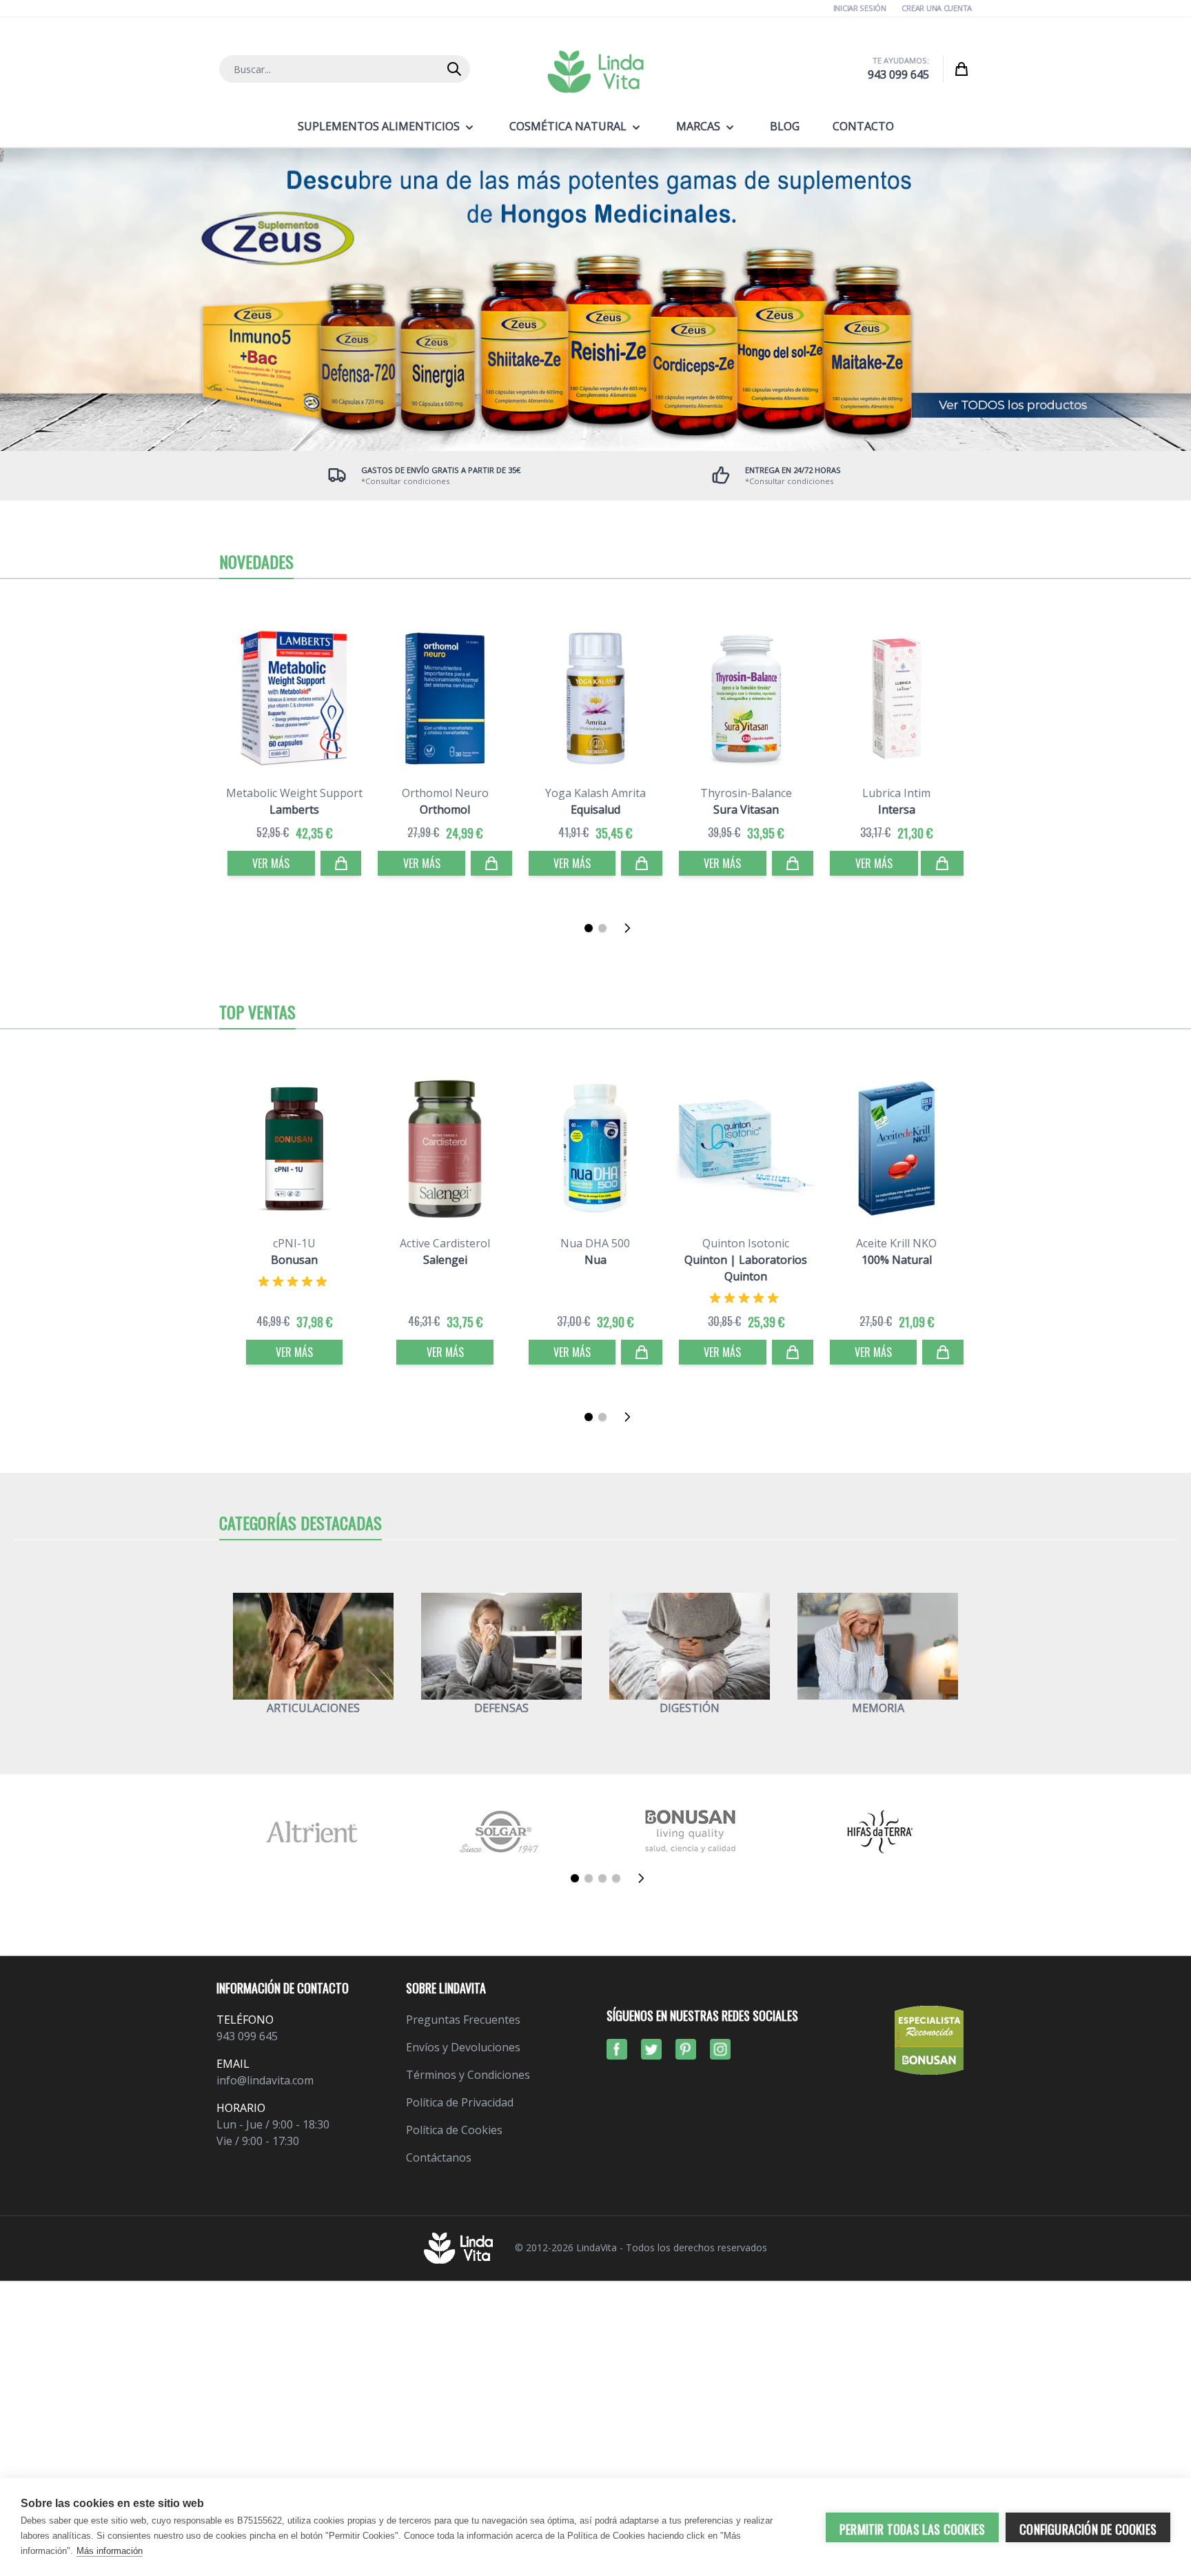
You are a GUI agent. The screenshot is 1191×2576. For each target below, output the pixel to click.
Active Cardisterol (445, 1243)
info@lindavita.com (265, 2080)
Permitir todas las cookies (912, 2529)
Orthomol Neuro (445, 793)
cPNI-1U (294, 1243)
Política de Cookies (454, 2130)
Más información (110, 2551)
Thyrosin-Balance (746, 793)
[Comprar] (341, 863)
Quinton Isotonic (746, 1243)
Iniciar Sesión (860, 8)
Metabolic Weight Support (294, 793)
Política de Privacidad (460, 2102)
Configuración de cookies (1088, 2529)
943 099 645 (898, 74)
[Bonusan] (690, 1832)
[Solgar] (501, 1832)
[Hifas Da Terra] (880, 1832)
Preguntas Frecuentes (463, 2020)
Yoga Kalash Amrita (595, 793)
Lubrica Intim (896, 793)
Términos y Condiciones (468, 2075)
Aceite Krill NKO (896, 1243)
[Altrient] (311, 1832)
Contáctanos (439, 2157)
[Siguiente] (631, 928)
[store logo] (595, 72)
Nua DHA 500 (595, 1243)
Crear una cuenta (937, 8)
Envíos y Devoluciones (463, 2047)
